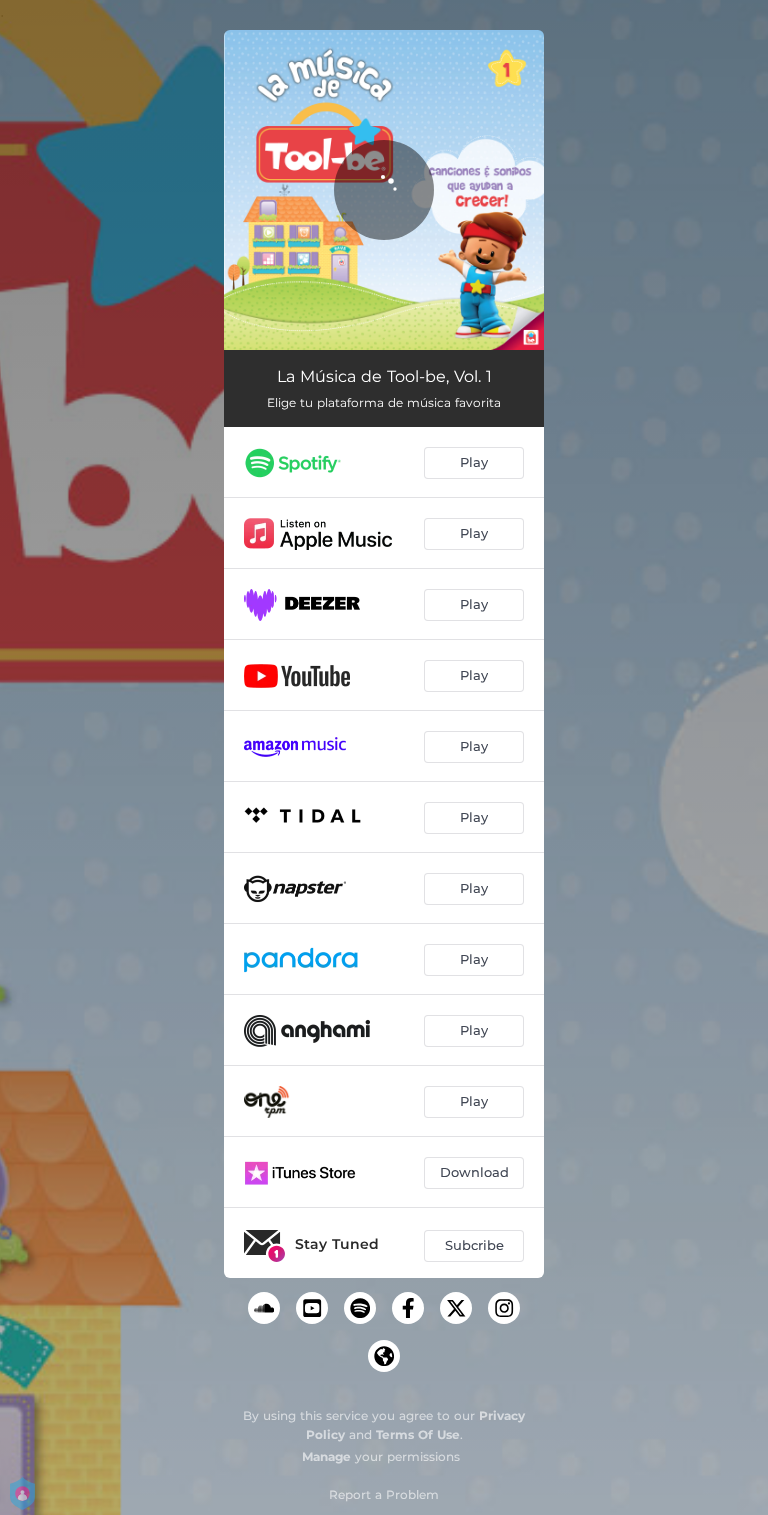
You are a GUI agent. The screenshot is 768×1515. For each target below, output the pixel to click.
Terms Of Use (418, 1434)
